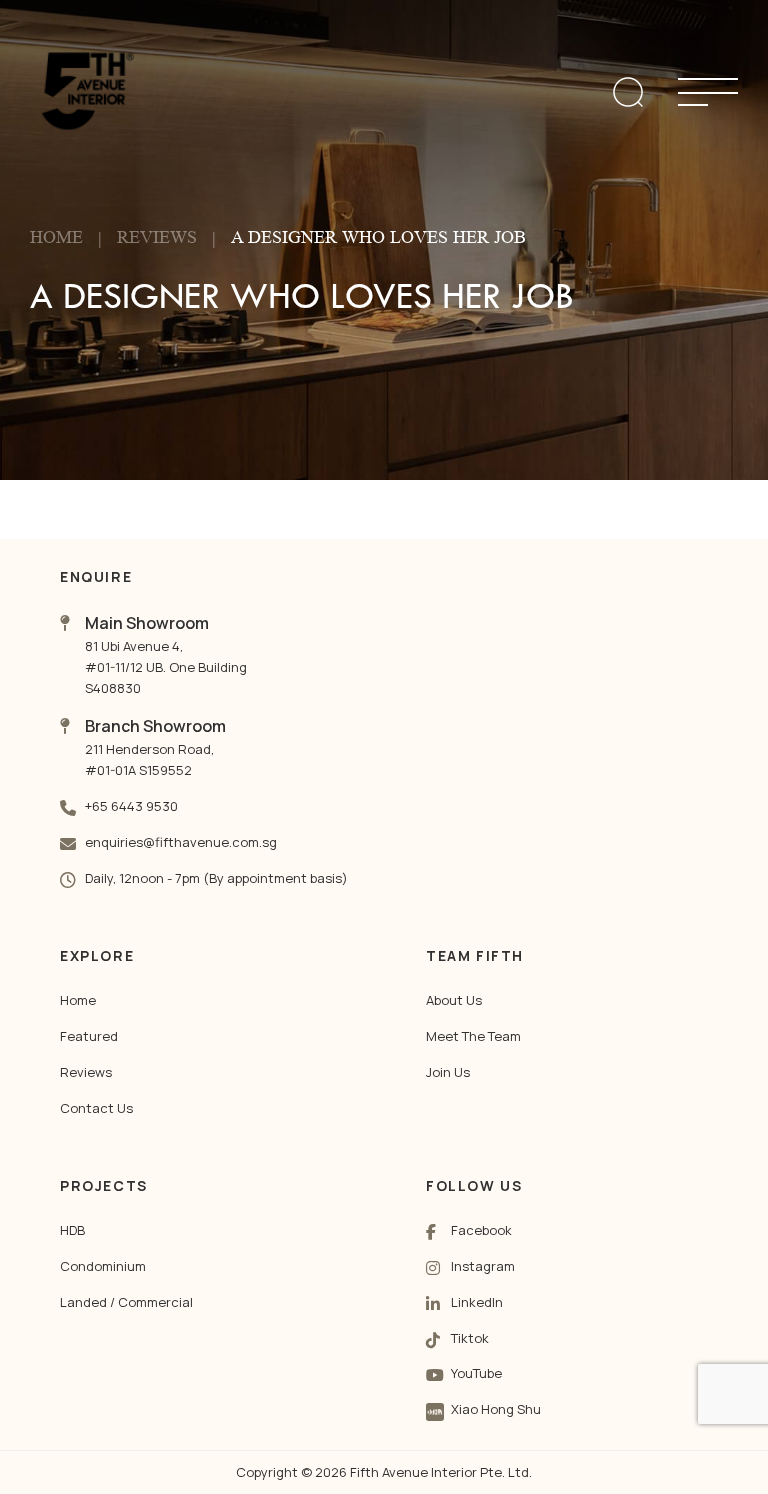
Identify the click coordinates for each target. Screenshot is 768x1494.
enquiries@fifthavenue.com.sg (181, 842)
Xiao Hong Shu (496, 1409)
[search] (628, 92)
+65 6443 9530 (131, 806)
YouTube (476, 1373)
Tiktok (470, 1338)
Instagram (483, 1266)
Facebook (481, 1230)
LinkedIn (477, 1302)
